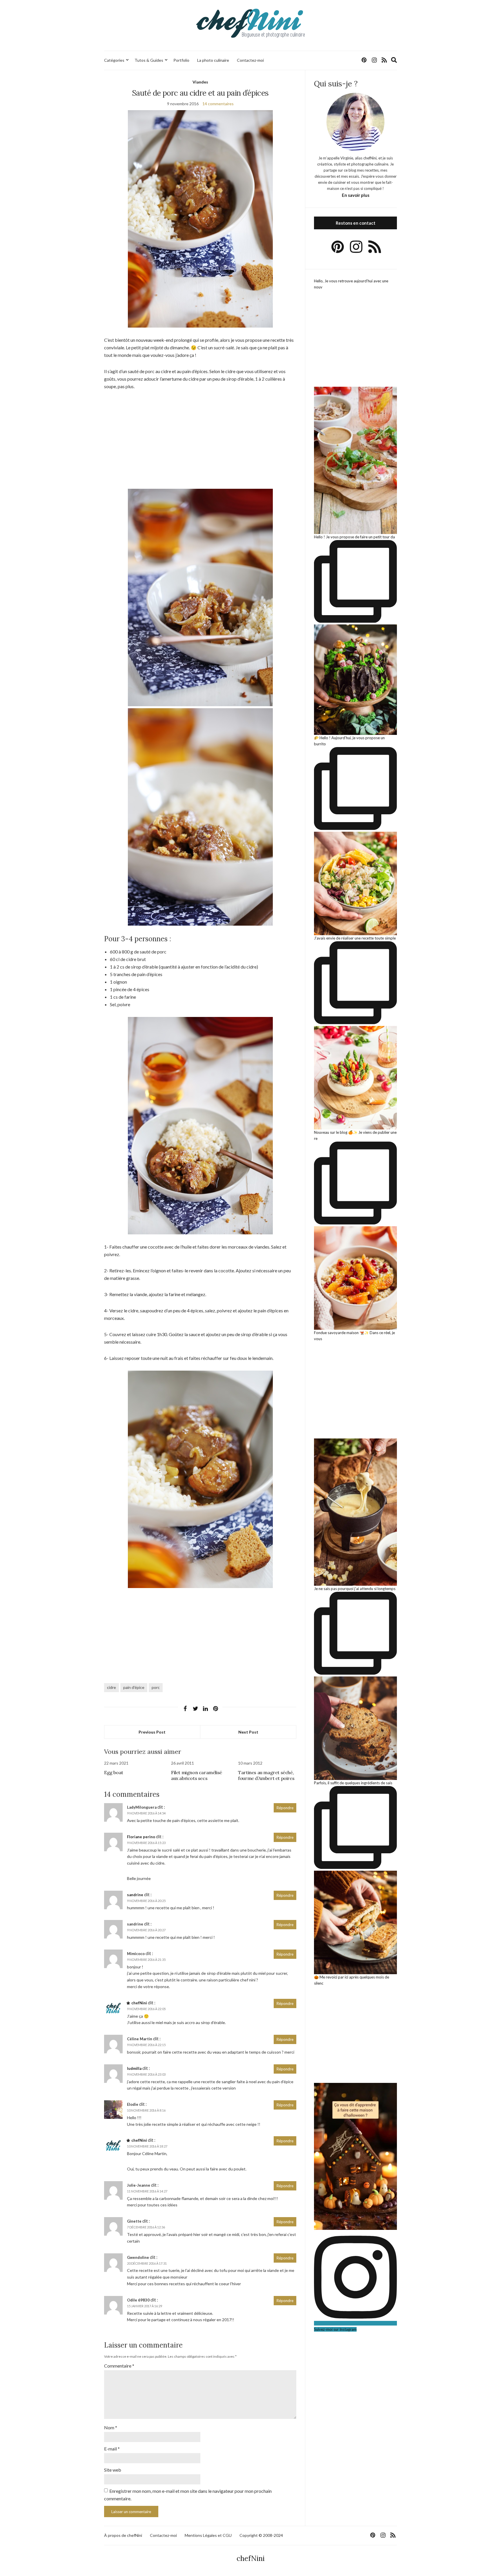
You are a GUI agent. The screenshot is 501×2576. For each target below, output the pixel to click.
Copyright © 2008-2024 (261, 2535)
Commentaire (119, 2366)
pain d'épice (134, 1687)
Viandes (200, 82)
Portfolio (181, 60)
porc (156, 1687)
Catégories (114, 60)
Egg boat (114, 1772)
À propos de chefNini (123, 2535)
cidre (111, 1687)
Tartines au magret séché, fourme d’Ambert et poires (266, 1775)
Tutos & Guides (149, 60)
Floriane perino (141, 1837)
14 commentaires (218, 104)
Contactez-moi (250, 60)
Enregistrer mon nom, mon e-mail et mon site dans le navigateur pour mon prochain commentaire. (188, 2495)
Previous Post (152, 1732)
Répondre (285, 1808)
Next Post (248, 1732)
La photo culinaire (213, 60)
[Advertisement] (200, 439)
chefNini (139, 2003)
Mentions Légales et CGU (208, 2535)
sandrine (135, 1895)
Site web (113, 2470)
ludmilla (134, 2068)
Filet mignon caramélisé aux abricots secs (197, 1775)
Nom (111, 2427)
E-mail (112, 2449)
